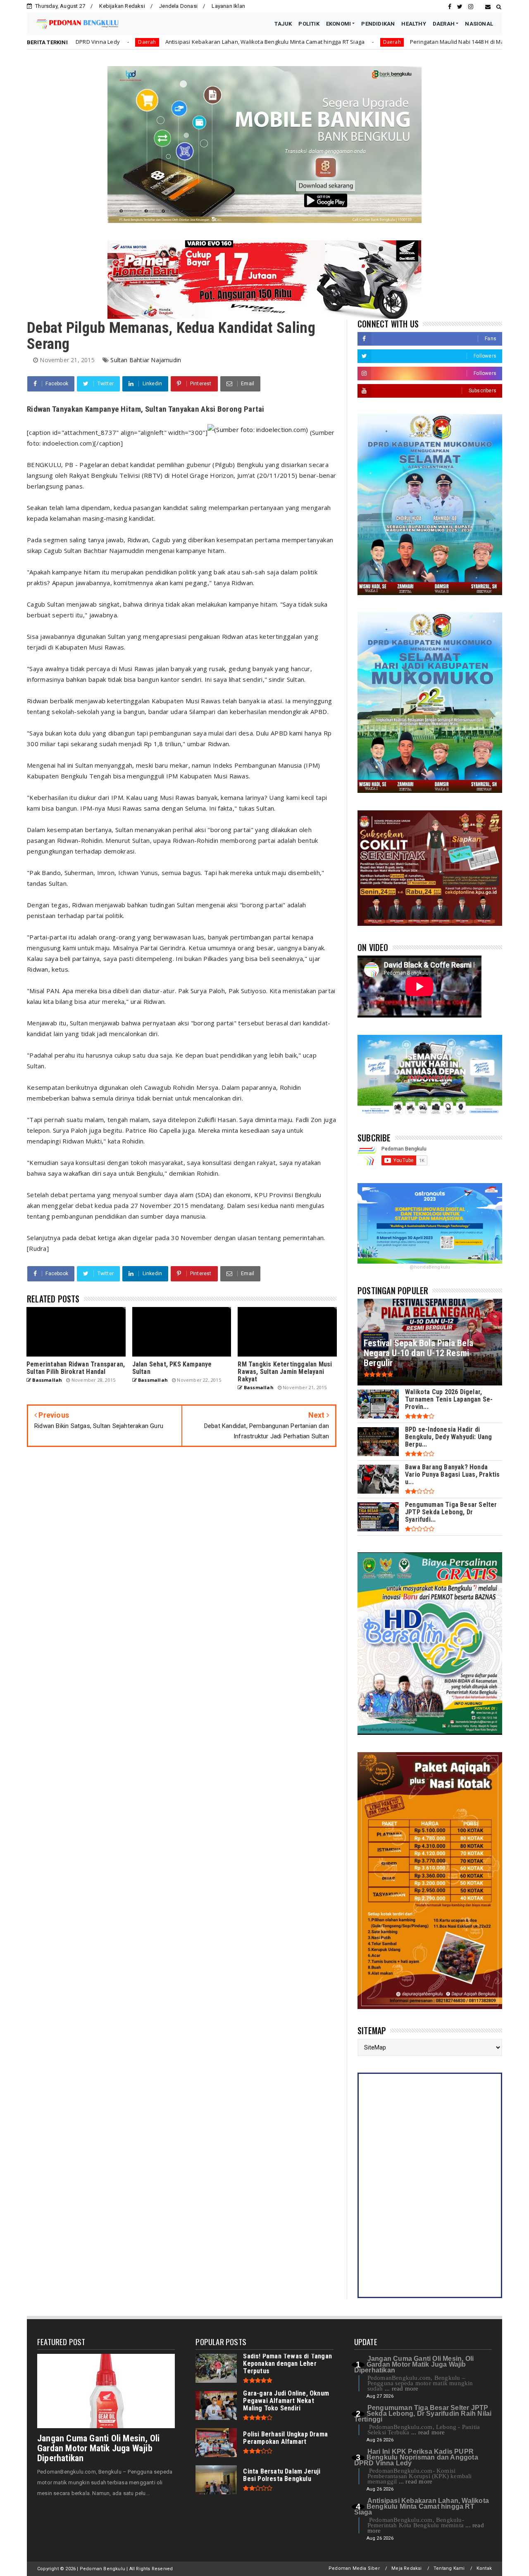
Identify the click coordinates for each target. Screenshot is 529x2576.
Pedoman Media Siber (354, 2568)
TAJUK (283, 24)
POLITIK (309, 24)
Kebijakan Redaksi (122, 6)
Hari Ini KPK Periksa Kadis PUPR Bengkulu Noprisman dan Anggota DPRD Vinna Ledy (416, 2457)
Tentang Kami (449, 2568)
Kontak (484, 2568)
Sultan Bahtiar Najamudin (146, 360)
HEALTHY (413, 24)
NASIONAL (479, 24)
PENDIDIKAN (378, 24)
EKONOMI (338, 24)
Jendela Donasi (178, 6)
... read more (402, 2389)
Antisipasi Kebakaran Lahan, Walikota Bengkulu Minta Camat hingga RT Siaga (147, 42)
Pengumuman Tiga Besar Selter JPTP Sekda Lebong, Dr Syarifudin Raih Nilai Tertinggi (423, 2414)
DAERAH (444, 24)
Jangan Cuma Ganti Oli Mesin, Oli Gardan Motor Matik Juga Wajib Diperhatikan (98, 2448)
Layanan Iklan (228, 6)
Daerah (273, 42)
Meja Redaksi (406, 2568)
